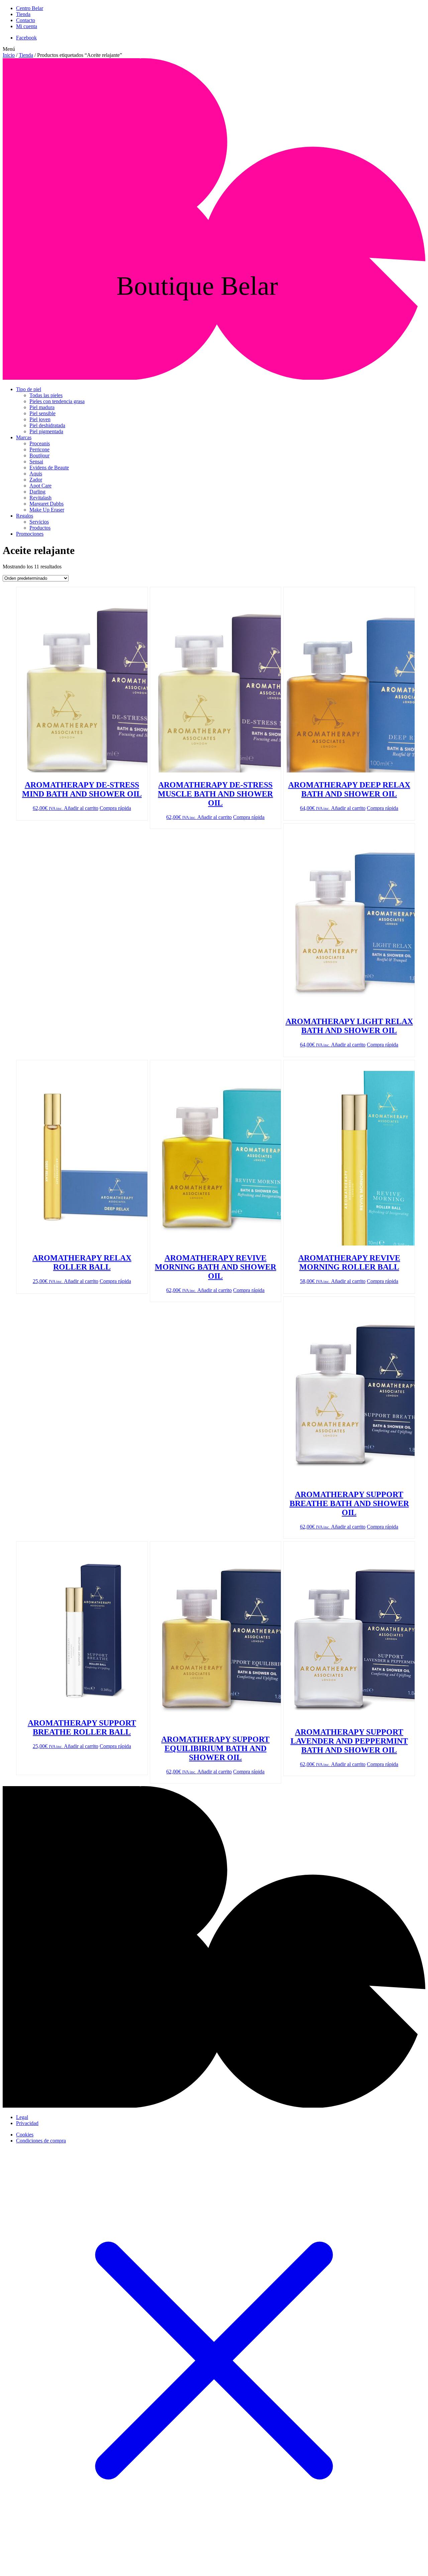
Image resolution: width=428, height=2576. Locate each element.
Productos (40, 528)
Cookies (25, 2135)
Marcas (24, 437)
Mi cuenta (27, 26)
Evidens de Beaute (49, 468)
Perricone (39, 449)
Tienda (23, 14)
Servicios (39, 522)
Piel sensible (42, 413)
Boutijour (39, 455)
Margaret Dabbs (46, 504)
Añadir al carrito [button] (81, 808)
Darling (37, 492)
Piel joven (40, 419)
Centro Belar (30, 8)
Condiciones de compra (41, 2141)
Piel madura (42, 407)
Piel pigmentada (46, 431)
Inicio (9, 55)
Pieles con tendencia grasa (57, 401)
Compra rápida (115, 808)
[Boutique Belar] (214, 378)
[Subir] (214, 2106)
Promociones (30, 534)
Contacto (26, 20)
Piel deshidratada (47, 425)
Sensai (36, 462)
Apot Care (40, 486)
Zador (36, 480)
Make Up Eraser (47, 510)
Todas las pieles (46, 395)
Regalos (25, 516)
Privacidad (27, 2123)
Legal (22, 2117)
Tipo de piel (29, 389)
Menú (9, 49)
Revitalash (40, 498)
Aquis (36, 474)
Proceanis (40, 443)
